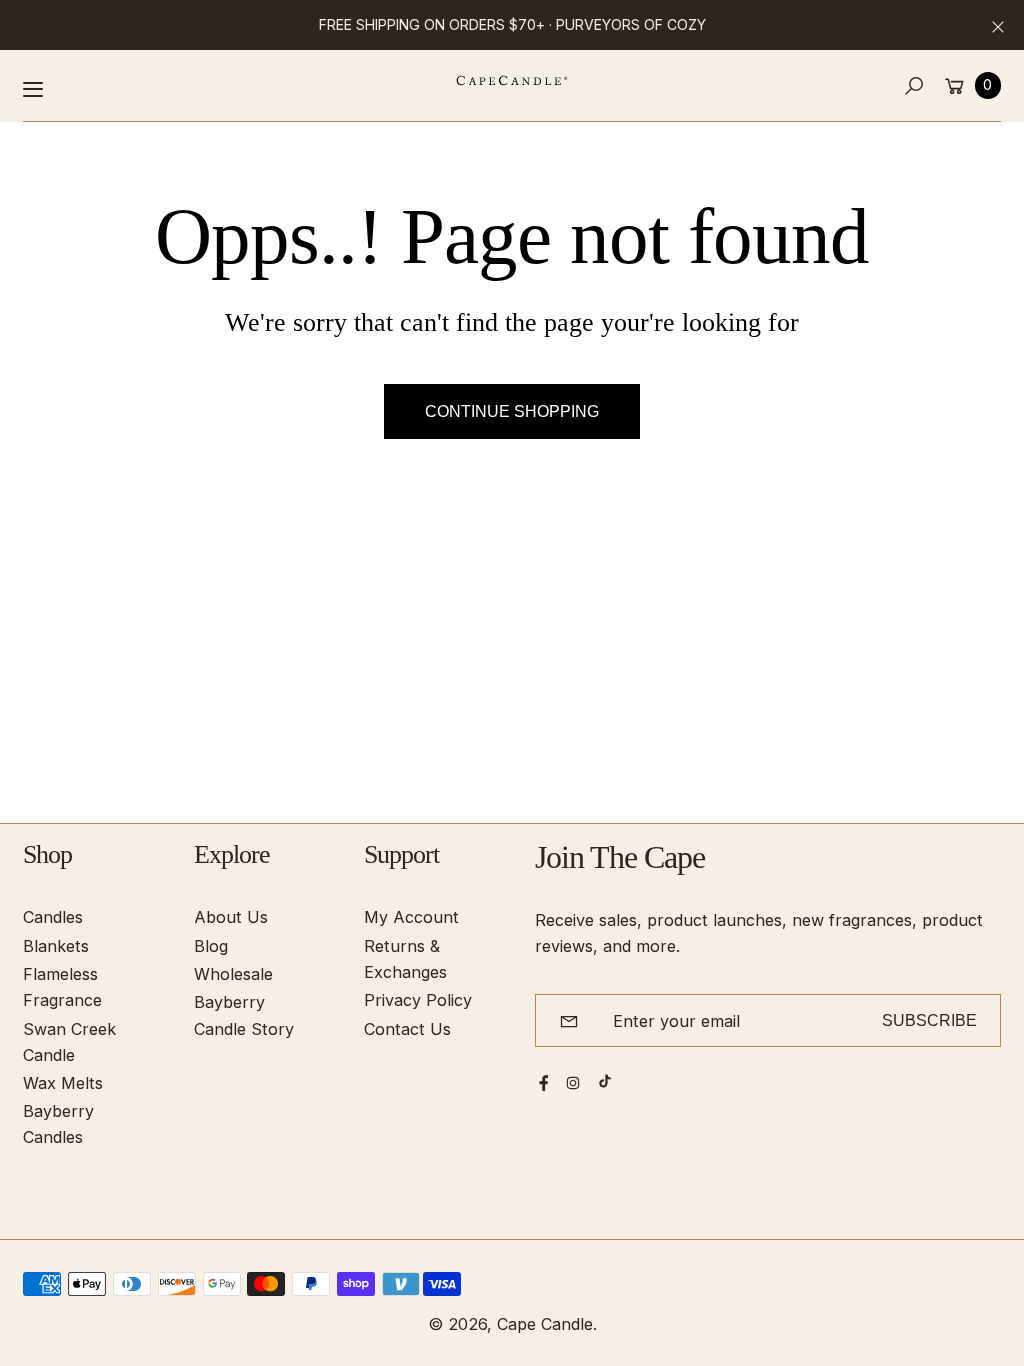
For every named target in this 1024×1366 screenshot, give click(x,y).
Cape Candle (545, 1324)
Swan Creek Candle (69, 1042)
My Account (411, 917)
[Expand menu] (33, 89)
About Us (231, 917)
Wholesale (233, 974)
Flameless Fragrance (62, 987)
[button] (914, 85)
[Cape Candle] (512, 80)
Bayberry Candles (58, 1124)
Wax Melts (63, 1083)
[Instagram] (573, 1083)
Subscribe (929, 1020)
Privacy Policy (418, 1000)
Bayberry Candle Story (244, 1015)
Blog (211, 946)
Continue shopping (512, 411)
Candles (53, 917)
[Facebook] (544, 1083)
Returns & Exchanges (405, 959)
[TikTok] (605, 1081)
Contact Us (407, 1029)
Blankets (56, 946)
